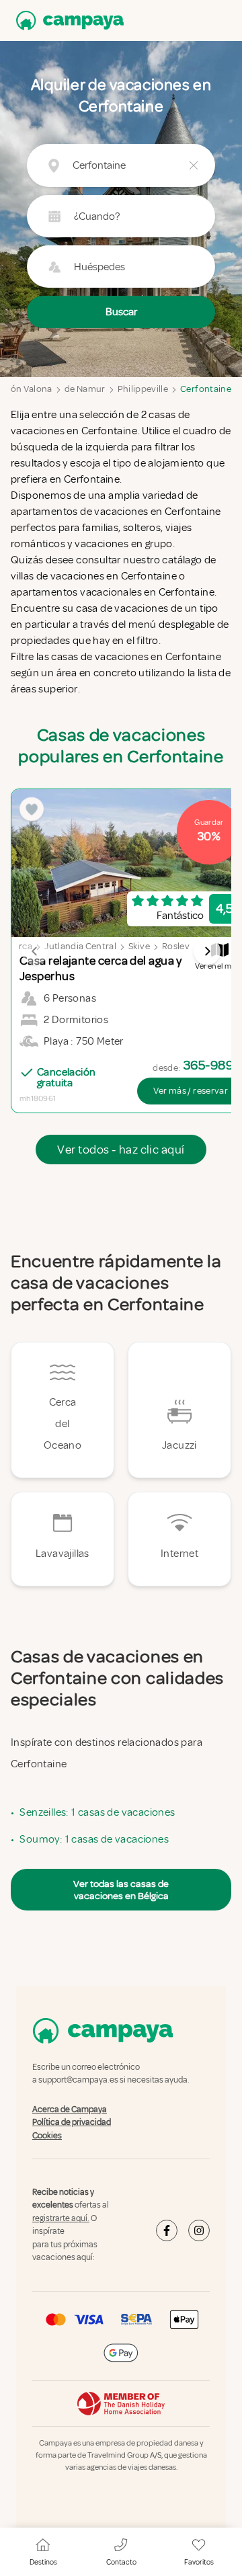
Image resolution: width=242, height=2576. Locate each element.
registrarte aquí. (61, 2218)
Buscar (121, 312)
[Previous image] (35, 951)
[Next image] (207, 951)
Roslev (176, 946)
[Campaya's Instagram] (199, 2230)
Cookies (47, 2136)
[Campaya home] (67, 21)
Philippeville (143, 389)
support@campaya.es (78, 2081)
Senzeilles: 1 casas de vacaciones (97, 1812)
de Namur (85, 389)
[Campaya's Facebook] (167, 2230)
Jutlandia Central (80, 946)
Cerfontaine (206, 389)
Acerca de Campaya (70, 2109)
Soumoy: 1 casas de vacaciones (94, 1839)
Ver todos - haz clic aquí (121, 1150)
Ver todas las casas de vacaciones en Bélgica (121, 1890)
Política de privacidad (72, 2122)
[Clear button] (194, 165)
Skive (139, 946)
